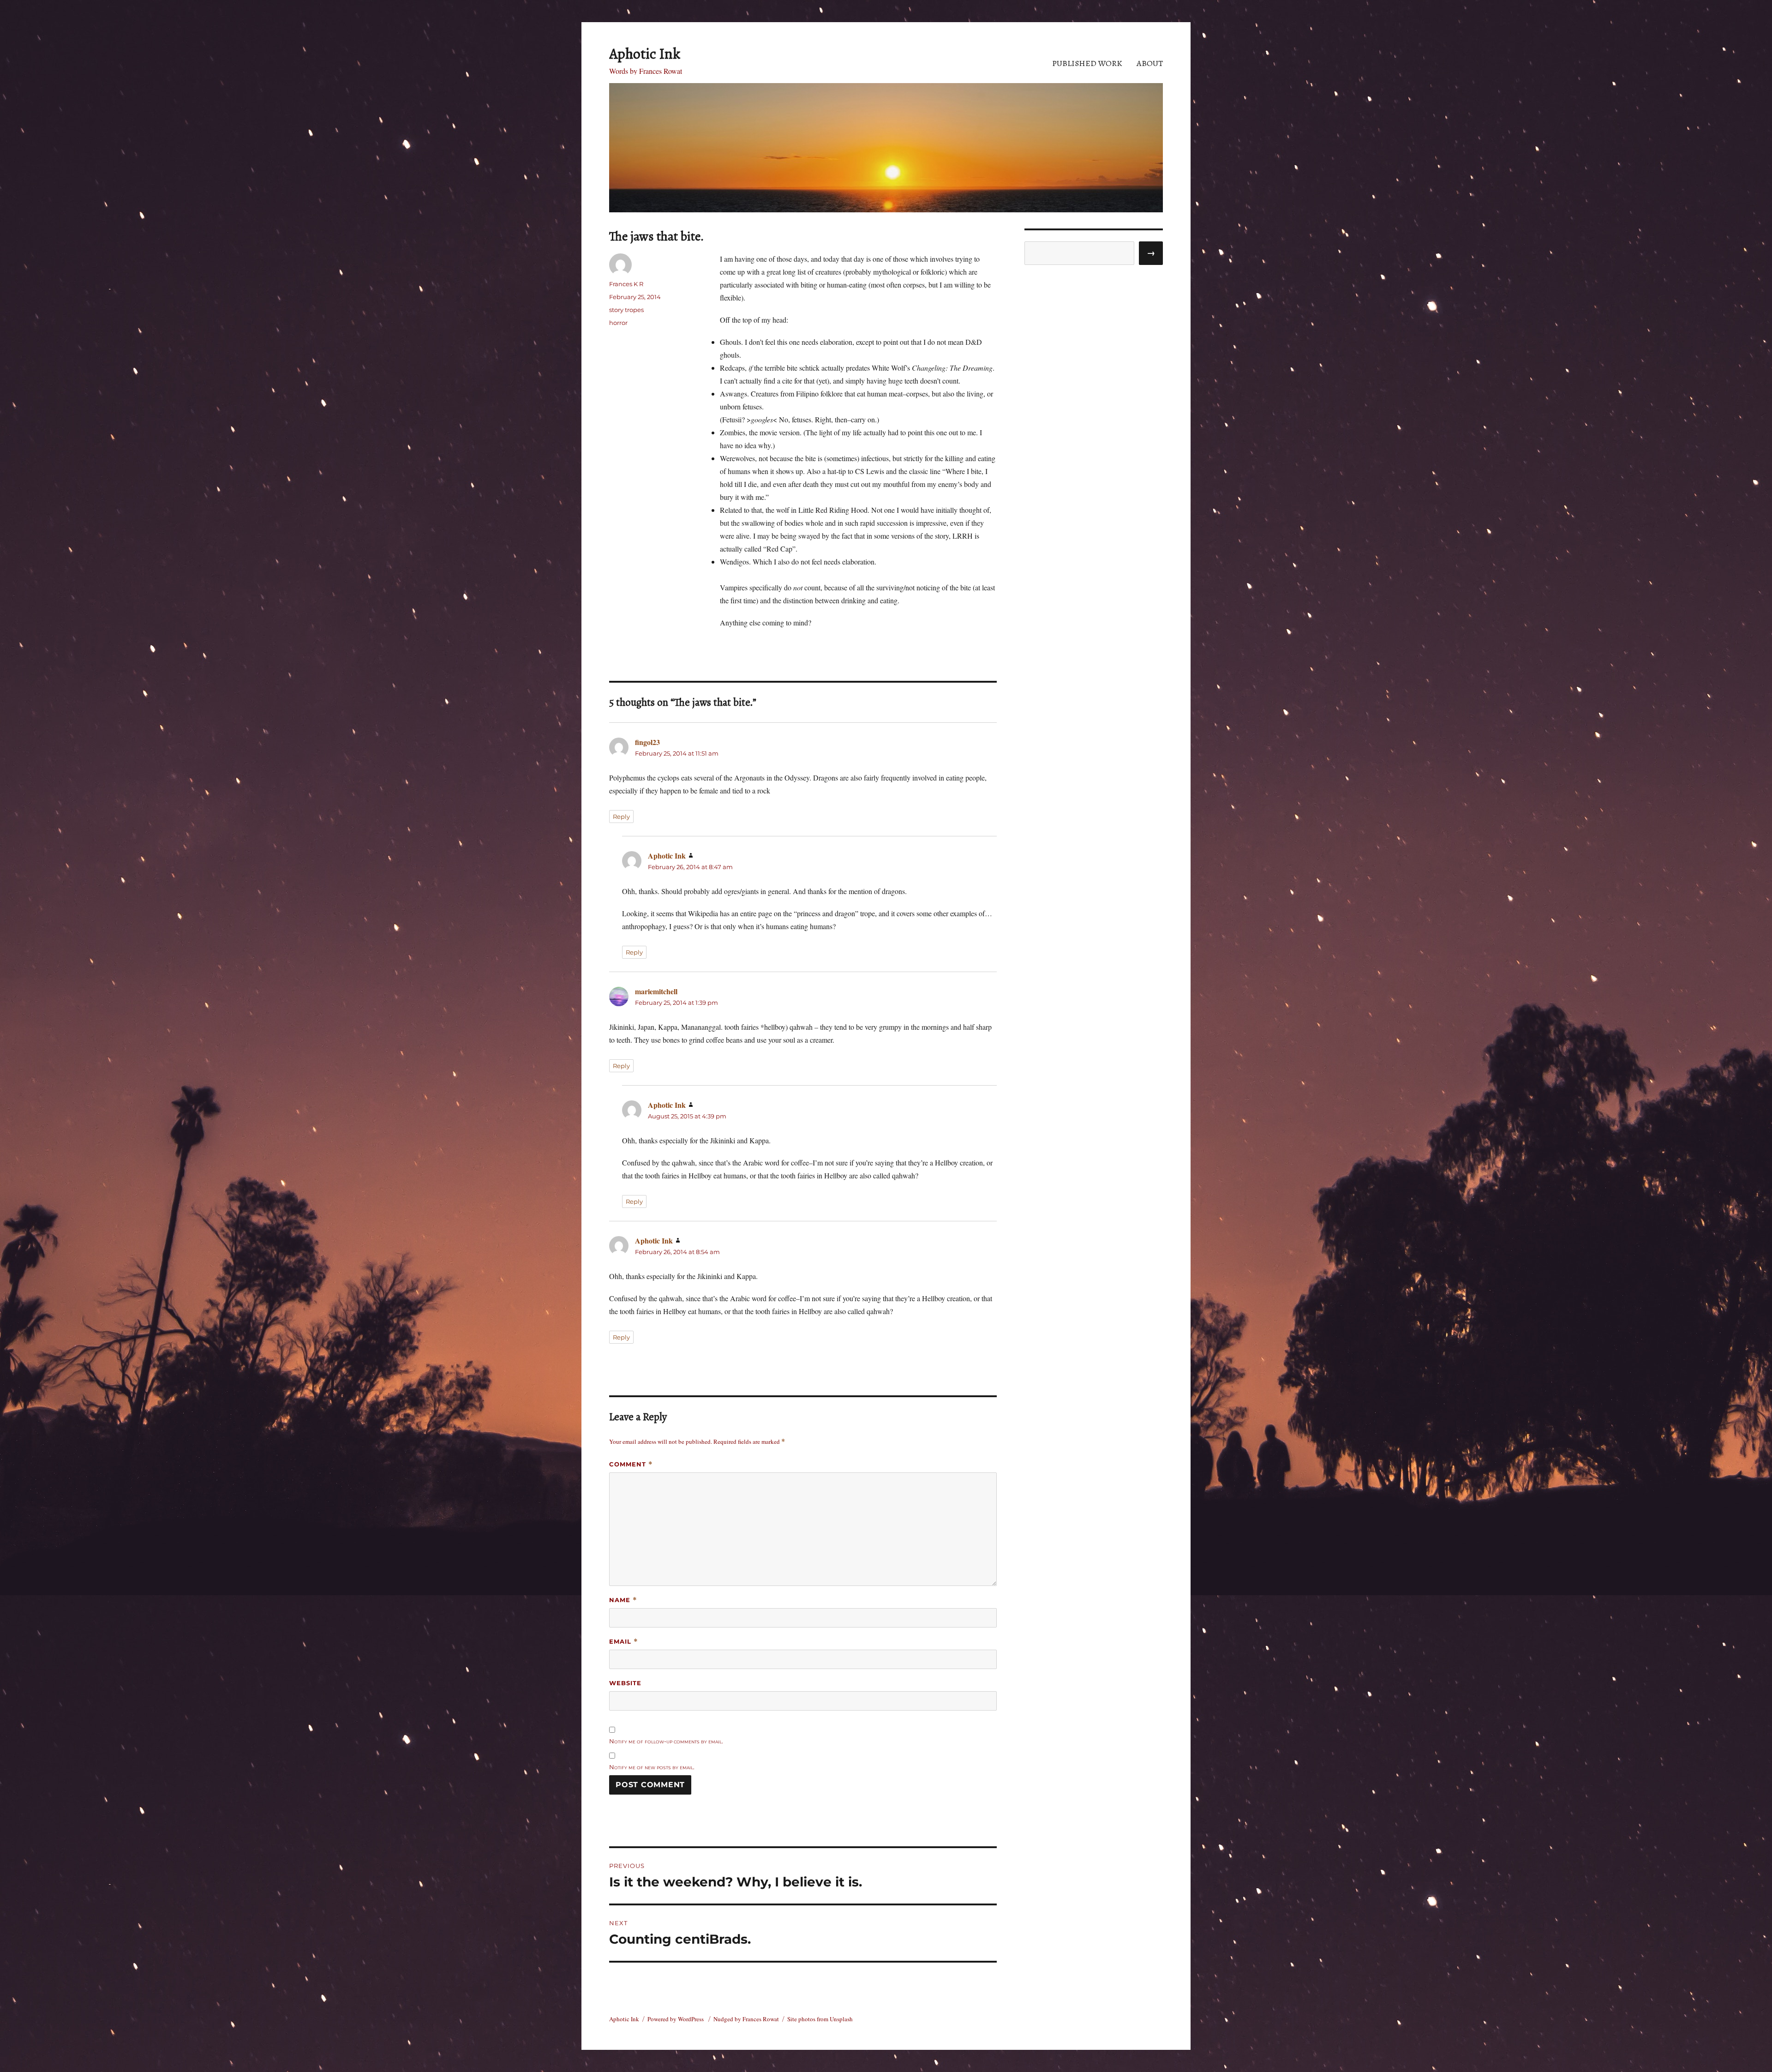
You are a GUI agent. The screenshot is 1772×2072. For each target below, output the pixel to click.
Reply (621, 817)
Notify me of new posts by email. (652, 1767)
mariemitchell (656, 991)
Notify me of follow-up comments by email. (666, 1741)
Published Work (1087, 63)
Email (624, 1642)
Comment (631, 1464)
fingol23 (647, 742)
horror (618, 323)
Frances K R (626, 284)
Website (625, 1683)
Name (623, 1600)
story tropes (626, 310)
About (1150, 63)
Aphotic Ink (645, 54)
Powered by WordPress (676, 2019)
